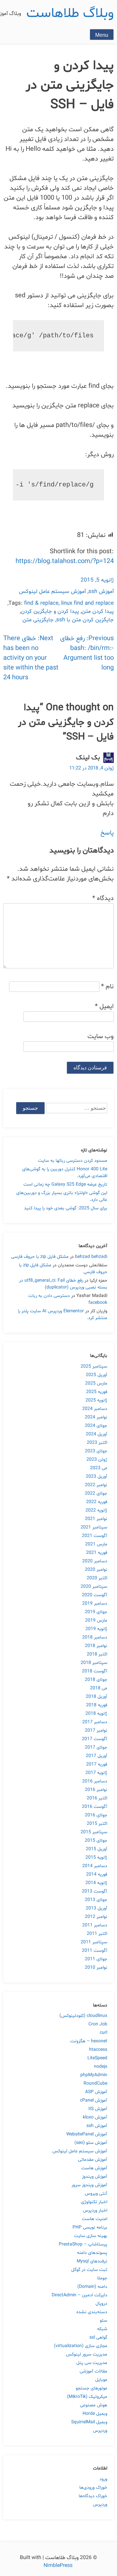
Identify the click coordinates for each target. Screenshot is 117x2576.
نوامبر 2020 (96, 1570)
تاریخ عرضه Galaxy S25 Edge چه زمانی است (65, 1184)
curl (104, 2033)
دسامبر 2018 (95, 1637)
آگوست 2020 (95, 1595)
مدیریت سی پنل (92, 2363)
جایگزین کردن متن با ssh (85, 620)
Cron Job (98, 2024)
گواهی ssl (98, 2337)
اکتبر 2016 (97, 1798)
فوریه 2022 (97, 1502)
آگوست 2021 (95, 1536)
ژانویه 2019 (96, 1629)
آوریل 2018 (97, 1697)
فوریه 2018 (97, 1705)
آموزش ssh (101, 591)
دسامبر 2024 (95, 1409)
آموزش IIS (98, 2109)
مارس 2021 (96, 1544)
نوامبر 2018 (96, 1646)
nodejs (101, 2067)
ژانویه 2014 (96, 1883)
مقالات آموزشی (93, 2371)
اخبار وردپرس (95, 2210)
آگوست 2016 (95, 1807)
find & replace (41, 603)
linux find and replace (87, 603)
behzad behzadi (91, 1257)
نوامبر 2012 (96, 1917)
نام (107, 987)
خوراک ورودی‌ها (93, 2488)
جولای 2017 (96, 1747)
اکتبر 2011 (97, 1934)
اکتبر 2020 (97, 1578)
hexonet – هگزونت (89, 2041)
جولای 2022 (96, 1493)
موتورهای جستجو (91, 2388)
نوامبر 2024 (96, 1417)
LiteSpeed (97, 2058)
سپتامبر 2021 (94, 1527)
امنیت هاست (95, 2219)
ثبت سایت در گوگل (89, 2270)
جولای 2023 (96, 1451)
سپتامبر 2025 (94, 1366)
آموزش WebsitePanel (87, 2134)
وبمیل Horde (95, 2414)
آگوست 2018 (95, 1671)
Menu (102, 35)
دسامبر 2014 (95, 1866)
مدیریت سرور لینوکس (87, 2354)
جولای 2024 (96, 1426)
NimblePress (59, 2566)
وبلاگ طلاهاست (70, 14)
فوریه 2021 (97, 1553)
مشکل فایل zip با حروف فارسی (40, 1257)
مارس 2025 (96, 1383)
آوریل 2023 (97, 1477)
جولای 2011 (96, 1959)
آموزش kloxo (95, 2117)
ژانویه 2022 (96, 1510)
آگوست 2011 (95, 1951)
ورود (103, 2479)
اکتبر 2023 (97, 1443)
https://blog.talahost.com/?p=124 (65, 561)
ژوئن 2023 (97, 1460)
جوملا (102, 2278)
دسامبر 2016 (95, 1781)
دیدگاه (103, 898)
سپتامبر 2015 (94, 1832)
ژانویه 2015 (96, 1858)
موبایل (101, 2380)
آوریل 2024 (97, 1434)
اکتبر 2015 (97, 1824)
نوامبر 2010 (96, 1968)
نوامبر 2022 (96, 1485)
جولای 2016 (96, 1815)
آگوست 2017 (95, 1739)
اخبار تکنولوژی (94, 2202)
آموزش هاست (94, 2168)
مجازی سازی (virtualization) (81, 2346)
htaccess (98, 2050)
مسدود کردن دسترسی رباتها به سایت (73, 1161)
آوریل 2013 (97, 1908)
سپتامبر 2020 (94, 1587)
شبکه (102, 2329)
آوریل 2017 (97, 1756)
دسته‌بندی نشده (92, 2312)
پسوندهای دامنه (92, 2253)
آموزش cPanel (94, 2100)
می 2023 (99, 1468)
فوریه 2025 (97, 1392)
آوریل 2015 (97, 1849)
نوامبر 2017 (96, 1731)
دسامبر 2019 (95, 1604)
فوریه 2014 (97, 1874)
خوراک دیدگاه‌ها (93, 2496)
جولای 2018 (96, 1680)
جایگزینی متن (38, 620)
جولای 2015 (96, 1841)
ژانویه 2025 (96, 1400)
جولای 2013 (96, 1900)
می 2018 (99, 1688)
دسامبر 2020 (95, 1561)
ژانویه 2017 (96, 1773)
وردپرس (100, 2431)
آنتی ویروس (96, 2194)
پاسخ (107, 833)
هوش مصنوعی (94, 2405)
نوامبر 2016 (96, 1790)
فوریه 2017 (97, 1764)
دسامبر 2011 (95, 1925)
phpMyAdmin (94, 2075)
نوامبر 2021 (96, 1519)
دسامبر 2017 (95, 1722)
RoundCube (95, 2083)
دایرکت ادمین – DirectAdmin (79, 2295)
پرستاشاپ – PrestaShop (83, 2244)
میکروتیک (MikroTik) (87, 2397)
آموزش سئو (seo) (91, 2143)
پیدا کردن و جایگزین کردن (50, 611)
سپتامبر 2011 (94, 1942)
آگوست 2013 (95, 1891)
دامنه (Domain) (92, 2287)
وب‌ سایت (101, 1036)
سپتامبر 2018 (94, 1663)
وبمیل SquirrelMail (89, 2422)
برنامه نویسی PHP (90, 2227)
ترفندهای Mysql (92, 2261)
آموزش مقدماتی (93, 2160)
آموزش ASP (96, 2092)
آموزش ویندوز (95, 2177)
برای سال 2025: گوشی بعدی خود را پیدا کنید (66, 1208)
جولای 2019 (96, 1612)
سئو (104, 2321)
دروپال (101, 2304)
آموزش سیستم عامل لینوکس (52, 591)
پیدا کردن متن (98, 611)
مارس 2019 (96, 1620)
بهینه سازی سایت (91, 2236)
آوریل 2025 (97, 1375)
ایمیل (104, 1006)
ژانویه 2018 (96, 1714)
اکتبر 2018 (97, 1654)
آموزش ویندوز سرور (89, 2185)
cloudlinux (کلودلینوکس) (83, 2016)
